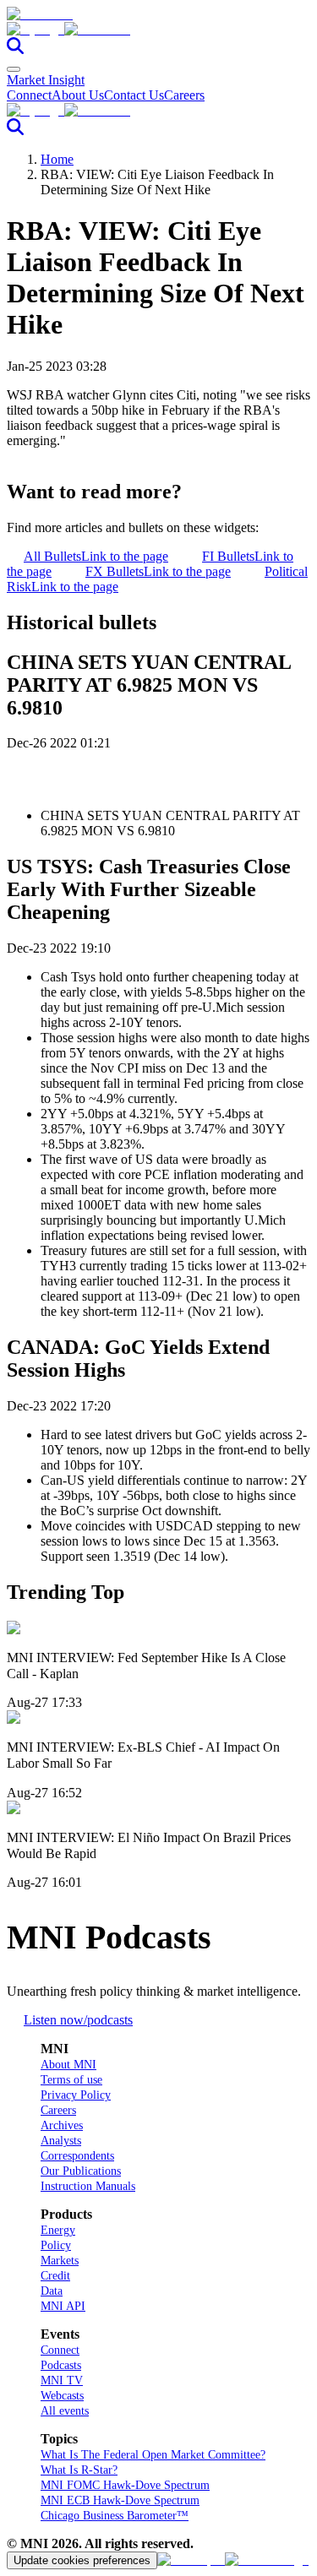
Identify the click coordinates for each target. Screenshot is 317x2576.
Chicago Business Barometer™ (115, 2516)
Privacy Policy (76, 2095)
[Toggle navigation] (14, 69)
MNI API (63, 2306)
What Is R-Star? (79, 2470)
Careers (184, 95)
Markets (60, 2261)
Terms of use (71, 2080)
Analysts (61, 2141)
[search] (15, 49)
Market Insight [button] (46, 80)
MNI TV (62, 2380)
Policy (56, 2245)
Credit (55, 2276)
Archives (62, 2125)
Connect (29, 95)
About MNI (68, 2065)
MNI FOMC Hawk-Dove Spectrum (125, 2485)
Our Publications (81, 2171)
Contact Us (134, 95)
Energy (58, 2230)
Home (57, 159)
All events (65, 2411)
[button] (158, 30)
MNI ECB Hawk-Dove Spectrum (120, 2500)
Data (52, 2291)
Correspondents (77, 2156)
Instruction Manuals (88, 2186)
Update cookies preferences (82, 2560)
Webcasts (62, 2396)
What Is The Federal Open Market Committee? (153, 2455)
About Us (78, 95)
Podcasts (61, 2365)
